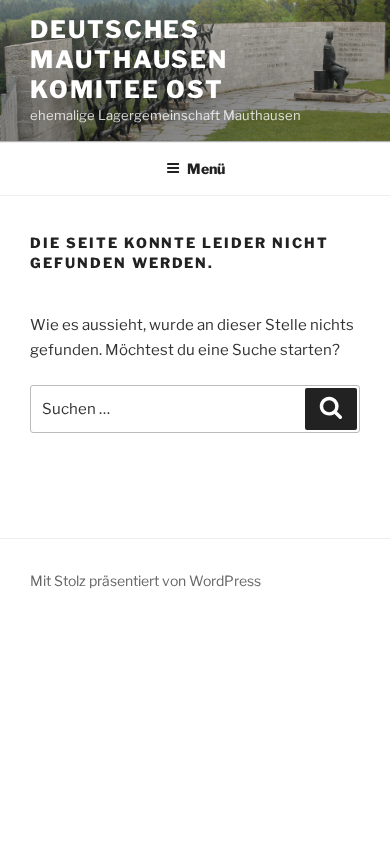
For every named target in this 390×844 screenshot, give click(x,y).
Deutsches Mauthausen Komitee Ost (129, 59)
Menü (206, 168)
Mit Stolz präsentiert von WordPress (145, 580)
